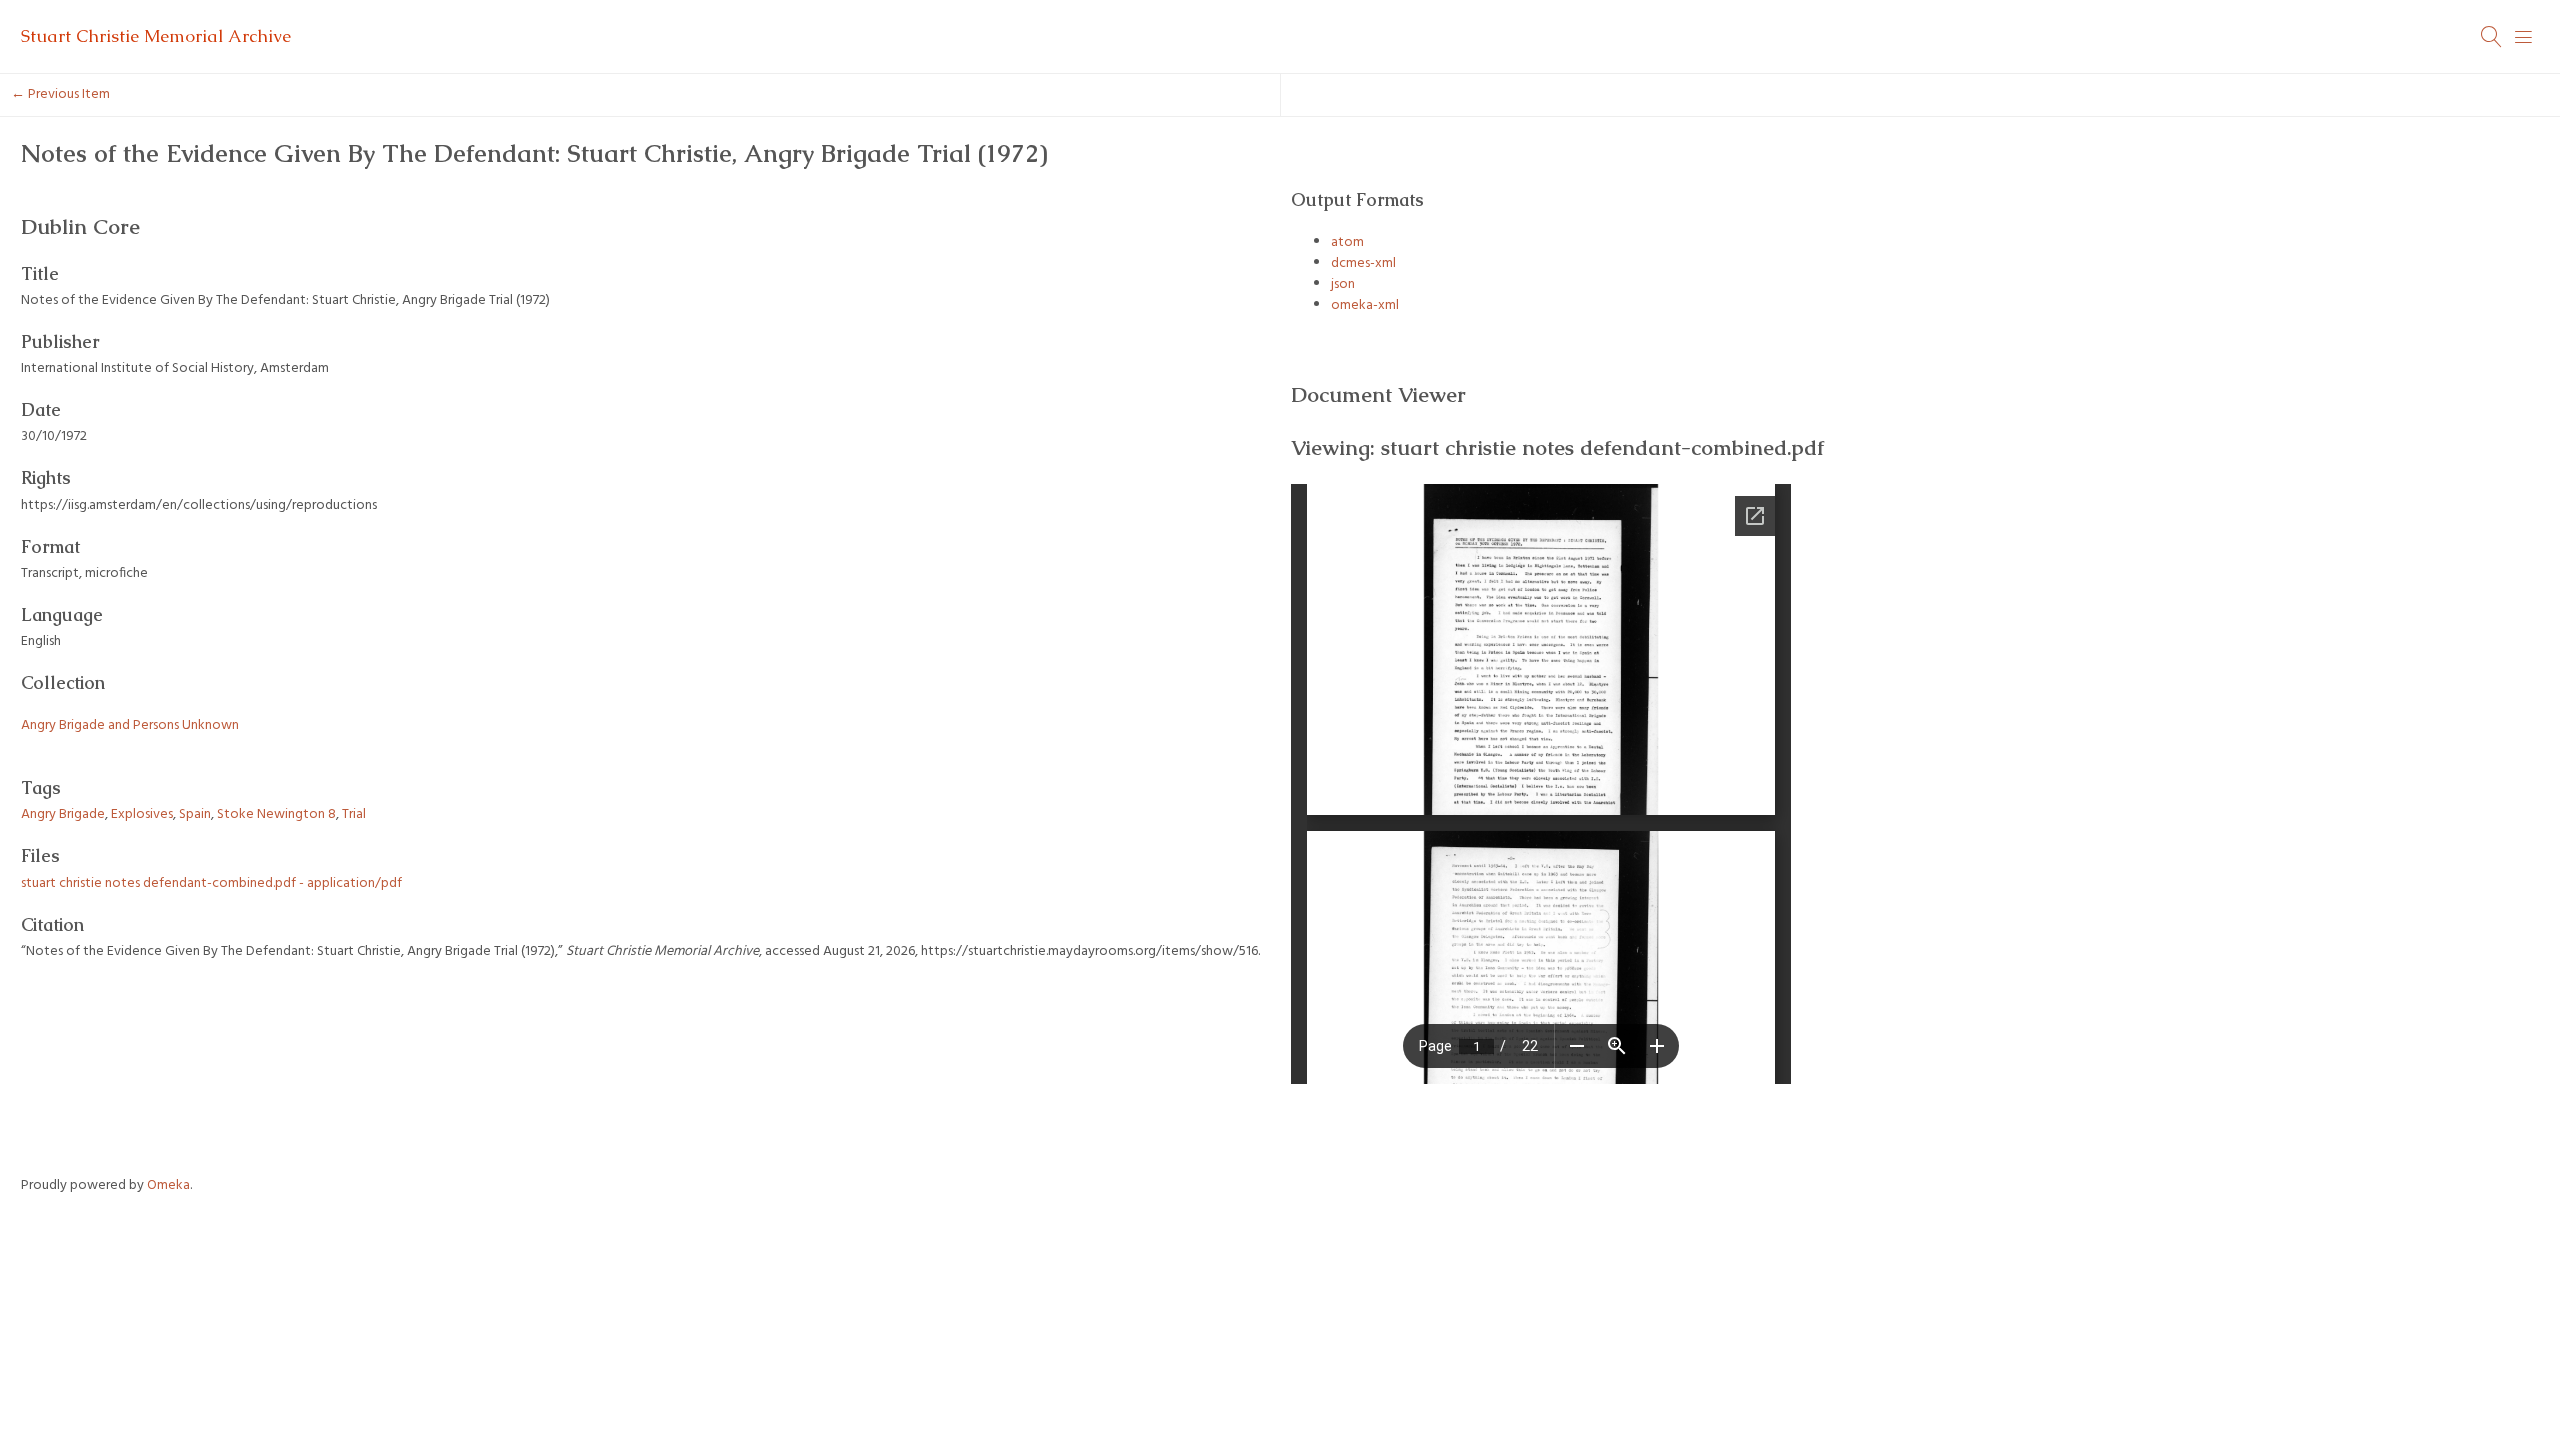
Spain (195, 814)
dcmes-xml (1363, 263)
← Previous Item (60, 94)
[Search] (2492, 37)
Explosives (142, 814)
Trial (354, 814)
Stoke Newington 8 (276, 814)
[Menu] (2524, 37)
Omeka (168, 1185)
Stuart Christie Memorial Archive (156, 36)
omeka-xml (1365, 305)
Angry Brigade (63, 814)
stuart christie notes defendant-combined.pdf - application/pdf (211, 883)
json (1343, 284)
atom (1347, 242)
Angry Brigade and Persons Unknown (130, 725)
